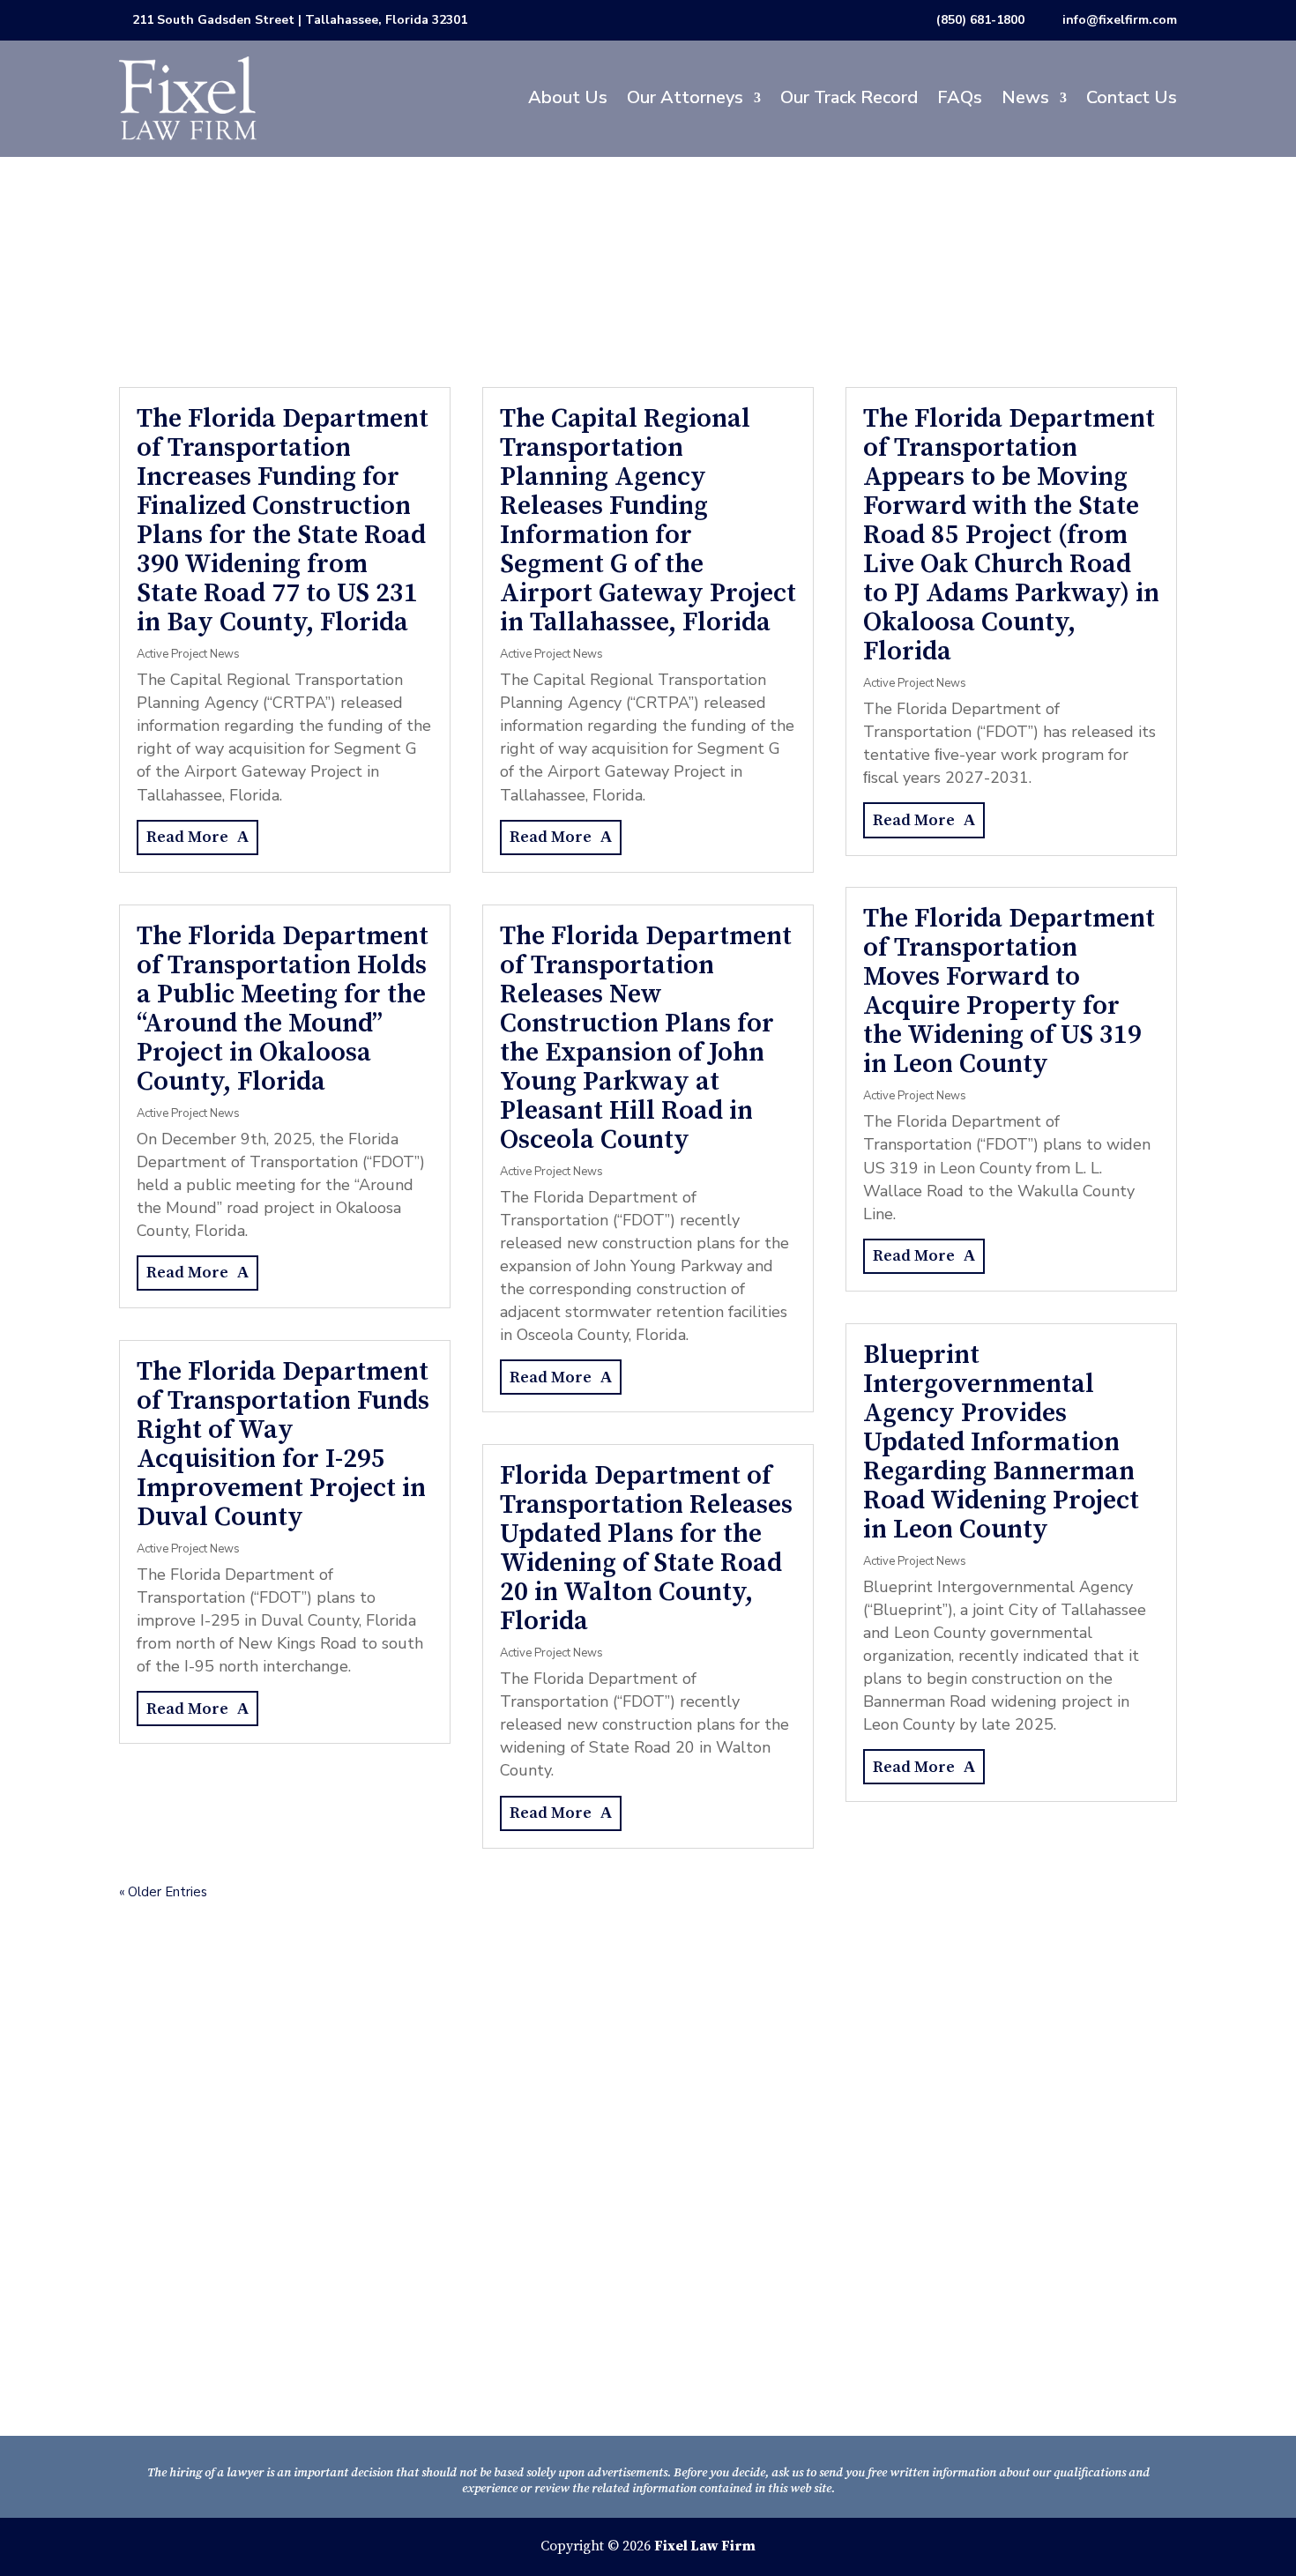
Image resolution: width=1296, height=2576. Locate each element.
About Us (568, 97)
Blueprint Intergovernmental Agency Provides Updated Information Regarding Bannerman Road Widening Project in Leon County (1001, 1442)
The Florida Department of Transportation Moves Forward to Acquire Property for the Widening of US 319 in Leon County (1009, 991)
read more (187, 837)
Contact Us (1132, 97)
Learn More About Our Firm (243, 2370)
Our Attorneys (685, 97)
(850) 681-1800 (980, 20)
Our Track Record (849, 97)
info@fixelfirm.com (1120, 20)
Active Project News (188, 654)
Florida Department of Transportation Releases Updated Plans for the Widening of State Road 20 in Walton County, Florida (646, 1549)
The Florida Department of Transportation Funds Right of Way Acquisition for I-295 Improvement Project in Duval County (283, 1444)
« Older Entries (163, 1892)
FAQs (960, 97)
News (1025, 97)
